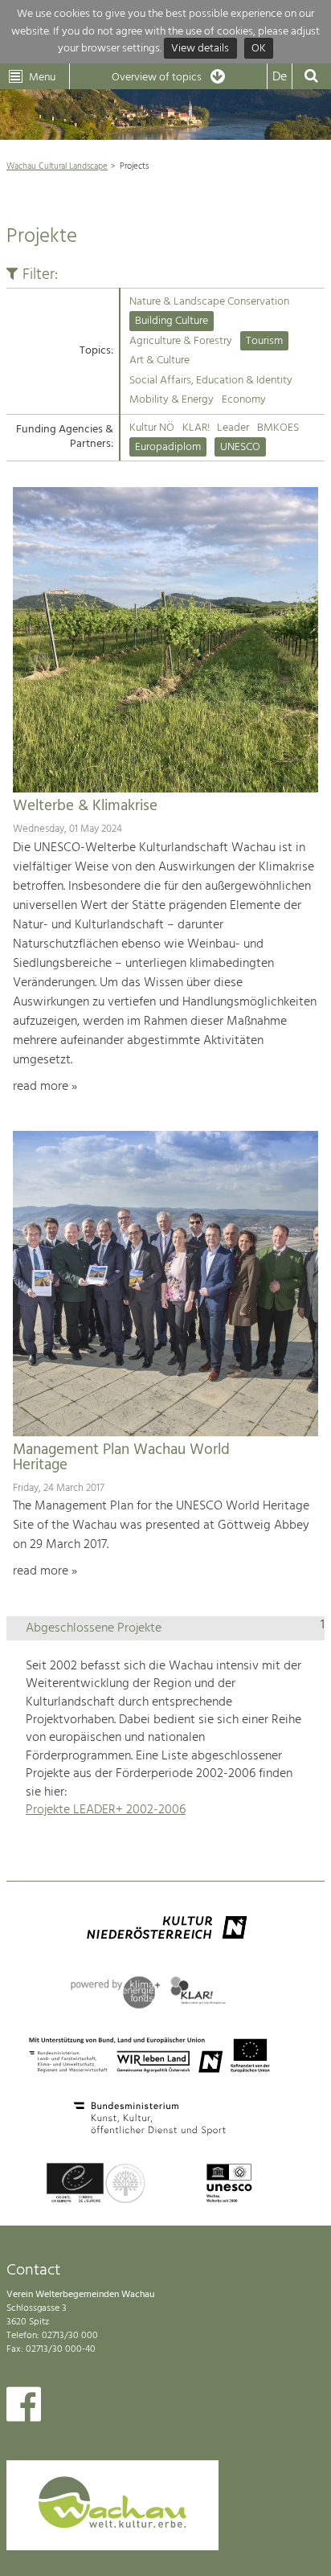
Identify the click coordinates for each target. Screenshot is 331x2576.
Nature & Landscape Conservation (209, 302)
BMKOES (278, 428)
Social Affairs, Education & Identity (211, 381)
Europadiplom (168, 447)
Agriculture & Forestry (181, 341)
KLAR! (196, 428)
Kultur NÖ (152, 428)
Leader (233, 428)
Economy (244, 400)
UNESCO (240, 447)
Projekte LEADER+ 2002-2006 (106, 1810)
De (280, 77)
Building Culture (172, 321)
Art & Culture (159, 360)
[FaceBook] (24, 2408)
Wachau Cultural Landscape (57, 166)
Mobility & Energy (172, 400)
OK (259, 49)
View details (200, 49)
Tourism (264, 341)
